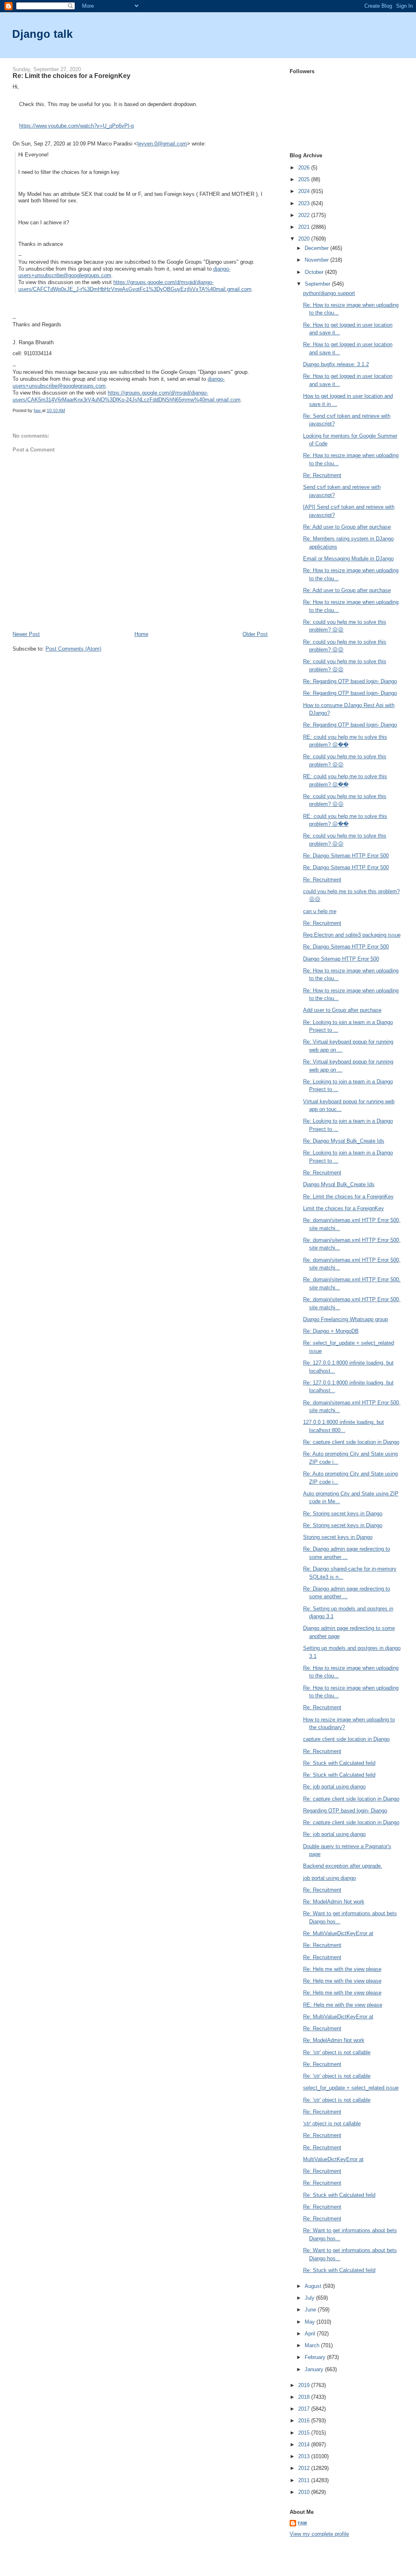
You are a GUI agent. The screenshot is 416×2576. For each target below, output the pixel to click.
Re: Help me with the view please (342, 1969)
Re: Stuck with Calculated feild (339, 1763)
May (311, 2322)
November (317, 260)
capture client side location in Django (346, 1739)
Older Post (255, 634)
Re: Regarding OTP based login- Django (350, 681)
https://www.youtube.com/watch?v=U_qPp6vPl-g (76, 126)
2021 (305, 227)
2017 (305, 2409)
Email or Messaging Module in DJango (348, 559)
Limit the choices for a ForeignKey (343, 1208)
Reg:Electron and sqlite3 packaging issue (352, 935)
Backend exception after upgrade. (343, 1866)
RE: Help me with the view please (343, 2005)
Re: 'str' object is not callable (337, 2052)
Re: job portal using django (334, 1787)
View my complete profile (319, 2534)
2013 (305, 2456)
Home (141, 634)
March (313, 2345)
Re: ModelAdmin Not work (334, 1902)
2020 (305, 239)
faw (302, 2523)
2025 (305, 179)
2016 (305, 2421)
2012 (305, 2468)
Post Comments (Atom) (73, 649)
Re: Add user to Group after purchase (347, 527)
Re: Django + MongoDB (331, 1331)
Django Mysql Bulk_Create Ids (339, 1184)
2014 (305, 2445)
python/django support (329, 293)
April (311, 2334)
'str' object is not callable (332, 2124)
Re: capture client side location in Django (351, 1442)
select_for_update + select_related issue (351, 2088)
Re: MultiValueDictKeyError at (338, 1933)
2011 (305, 2480)
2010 (305, 2492)
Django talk (42, 34)
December (317, 248)
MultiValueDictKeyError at (333, 2159)
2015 (305, 2433)
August (314, 2286)
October (315, 272)
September (318, 284)
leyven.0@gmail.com (162, 144)
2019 (305, 2385)
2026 (305, 168)
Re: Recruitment (322, 475)
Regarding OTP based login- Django (345, 1811)
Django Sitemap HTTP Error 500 (341, 959)
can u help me (320, 911)
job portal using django (329, 1878)
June (311, 2310)
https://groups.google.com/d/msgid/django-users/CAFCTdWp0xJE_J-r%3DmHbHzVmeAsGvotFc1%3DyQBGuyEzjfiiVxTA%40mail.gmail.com (135, 286)
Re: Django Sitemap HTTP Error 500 (346, 856)
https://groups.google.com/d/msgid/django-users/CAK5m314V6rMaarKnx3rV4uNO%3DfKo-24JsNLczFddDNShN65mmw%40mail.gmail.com (127, 396)
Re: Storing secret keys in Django (343, 1514)
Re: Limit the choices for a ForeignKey (348, 1197)
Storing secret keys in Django (338, 1537)
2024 (305, 191)
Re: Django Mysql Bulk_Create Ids (344, 1141)
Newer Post (26, 634)
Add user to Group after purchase (342, 1010)
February (316, 2357)
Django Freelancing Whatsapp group (346, 1319)
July (310, 2298)
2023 (305, 203)
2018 (305, 2397)
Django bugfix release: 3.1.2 (336, 364)
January (315, 2369)
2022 (305, 215)
